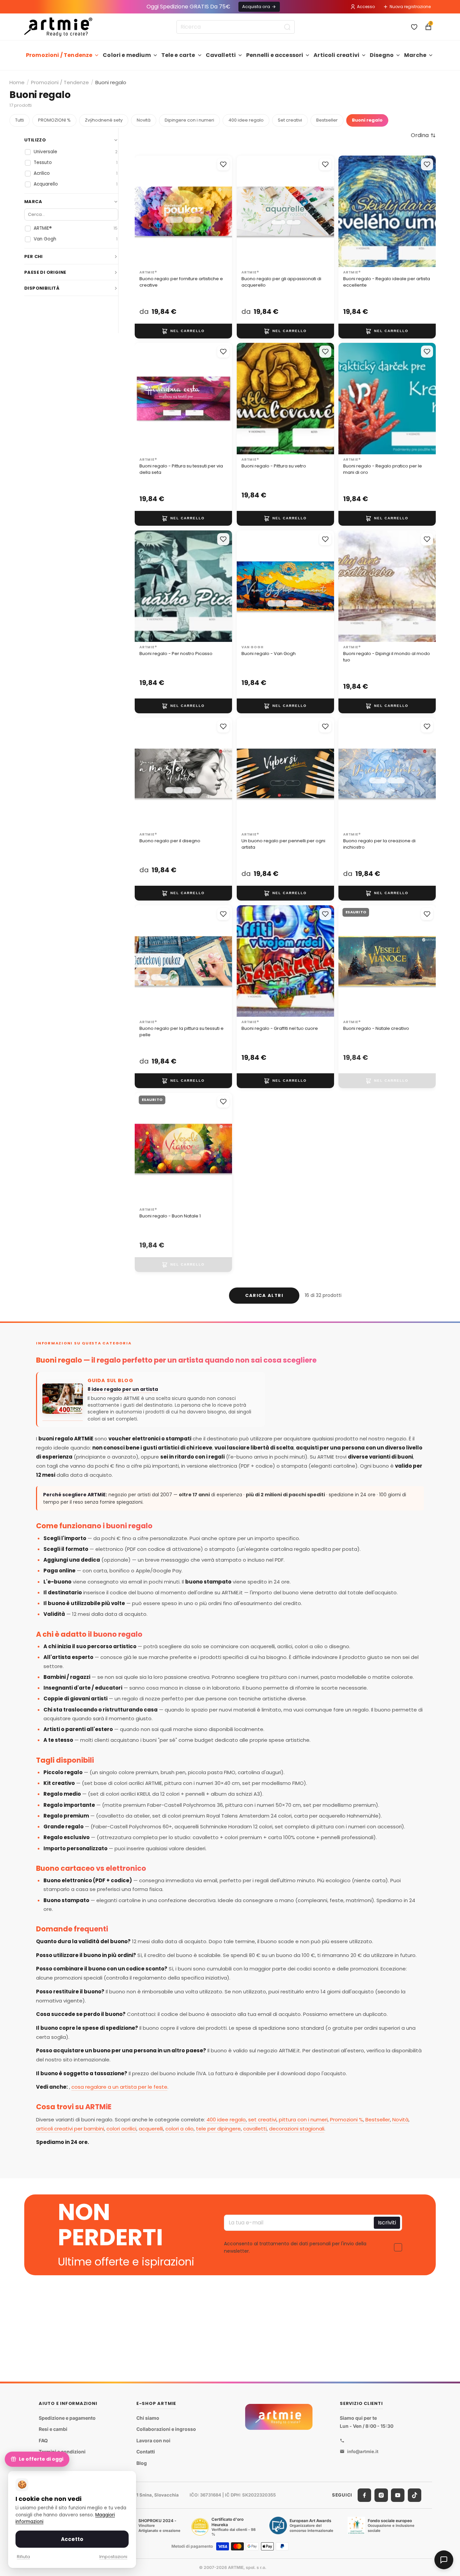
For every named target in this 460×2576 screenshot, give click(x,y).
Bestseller (327, 120)
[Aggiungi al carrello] (183, 331)
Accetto (72, 2539)
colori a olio (179, 2129)
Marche (415, 55)
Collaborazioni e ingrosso (166, 2429)
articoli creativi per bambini (70, 2129)
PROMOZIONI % (54, 120)
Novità (144, 120)
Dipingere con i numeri (189, 120)
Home (17, 82)
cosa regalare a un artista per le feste (119, 2087)
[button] (423, 135)
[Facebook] (364, 2495)
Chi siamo (148, 2418)
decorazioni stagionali (297, 2129)
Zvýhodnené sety (104, 120)
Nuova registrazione (410, 7)
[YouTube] (398, 2495)
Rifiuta (23, 2557)
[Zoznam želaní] (414, 27)
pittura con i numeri (303, 2120)
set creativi (262, 2120)
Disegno (382, 55)
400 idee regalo (246, 120)
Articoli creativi (336, 55)
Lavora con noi (153, 2440)
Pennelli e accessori (275, 55)
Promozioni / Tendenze (59, 55)
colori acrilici (121, 2129)
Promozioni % (347, 2120)
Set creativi (290, 120)
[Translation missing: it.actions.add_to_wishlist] (223, 164)
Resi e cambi (53, 2429)
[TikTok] (415, 2495)
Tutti (20, 120)
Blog (142, 2463)
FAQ (43, 2440)
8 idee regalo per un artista (123, 1389)
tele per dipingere (218, 2129)
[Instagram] (381, 2495)
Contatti (146, 2452)
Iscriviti (387, 2223)
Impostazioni (113, 2557)
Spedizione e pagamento (67, 2418)
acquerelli (151, 2129)
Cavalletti (221, 55)
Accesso (366, 7)
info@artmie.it (363, 2451)
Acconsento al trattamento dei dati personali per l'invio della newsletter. (295, 2247)
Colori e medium (127, 55)
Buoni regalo (367, 120)
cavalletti (255, 2129)
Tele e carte (178, 55)
